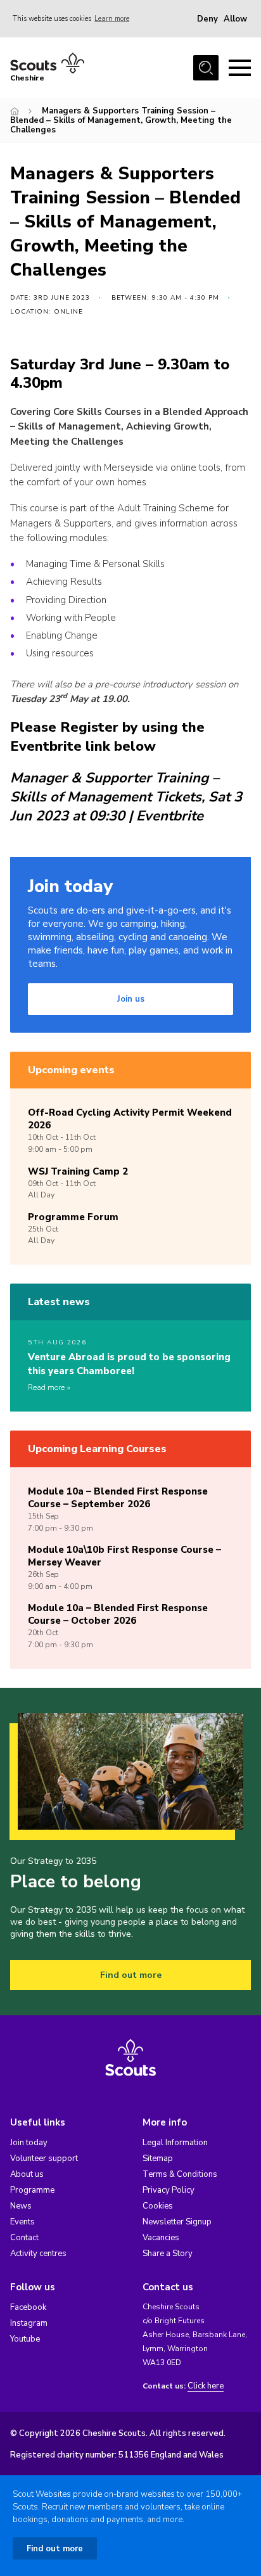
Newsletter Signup (177, 2222)
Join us (131, 999)
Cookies (158, 2206)
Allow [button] (235, 19)
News (21, 2206)
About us (27, 2174)
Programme (32, 2190)
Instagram (29, 2323)
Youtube (25, 2339)
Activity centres (38, 2254)
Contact (24, 2238)
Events (22, 2222)
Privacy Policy (169, 2190)
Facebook (28, 2307)
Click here (206, 2386)
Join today (29, 2143)
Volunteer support (44, 2158)
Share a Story (168, 2254)
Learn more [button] (112, 19)
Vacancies (161, 2238)
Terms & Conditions (180, 2174)
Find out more (131, 1975)
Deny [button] (207, 19)
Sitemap (158, 2158)
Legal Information (175, 2143)
